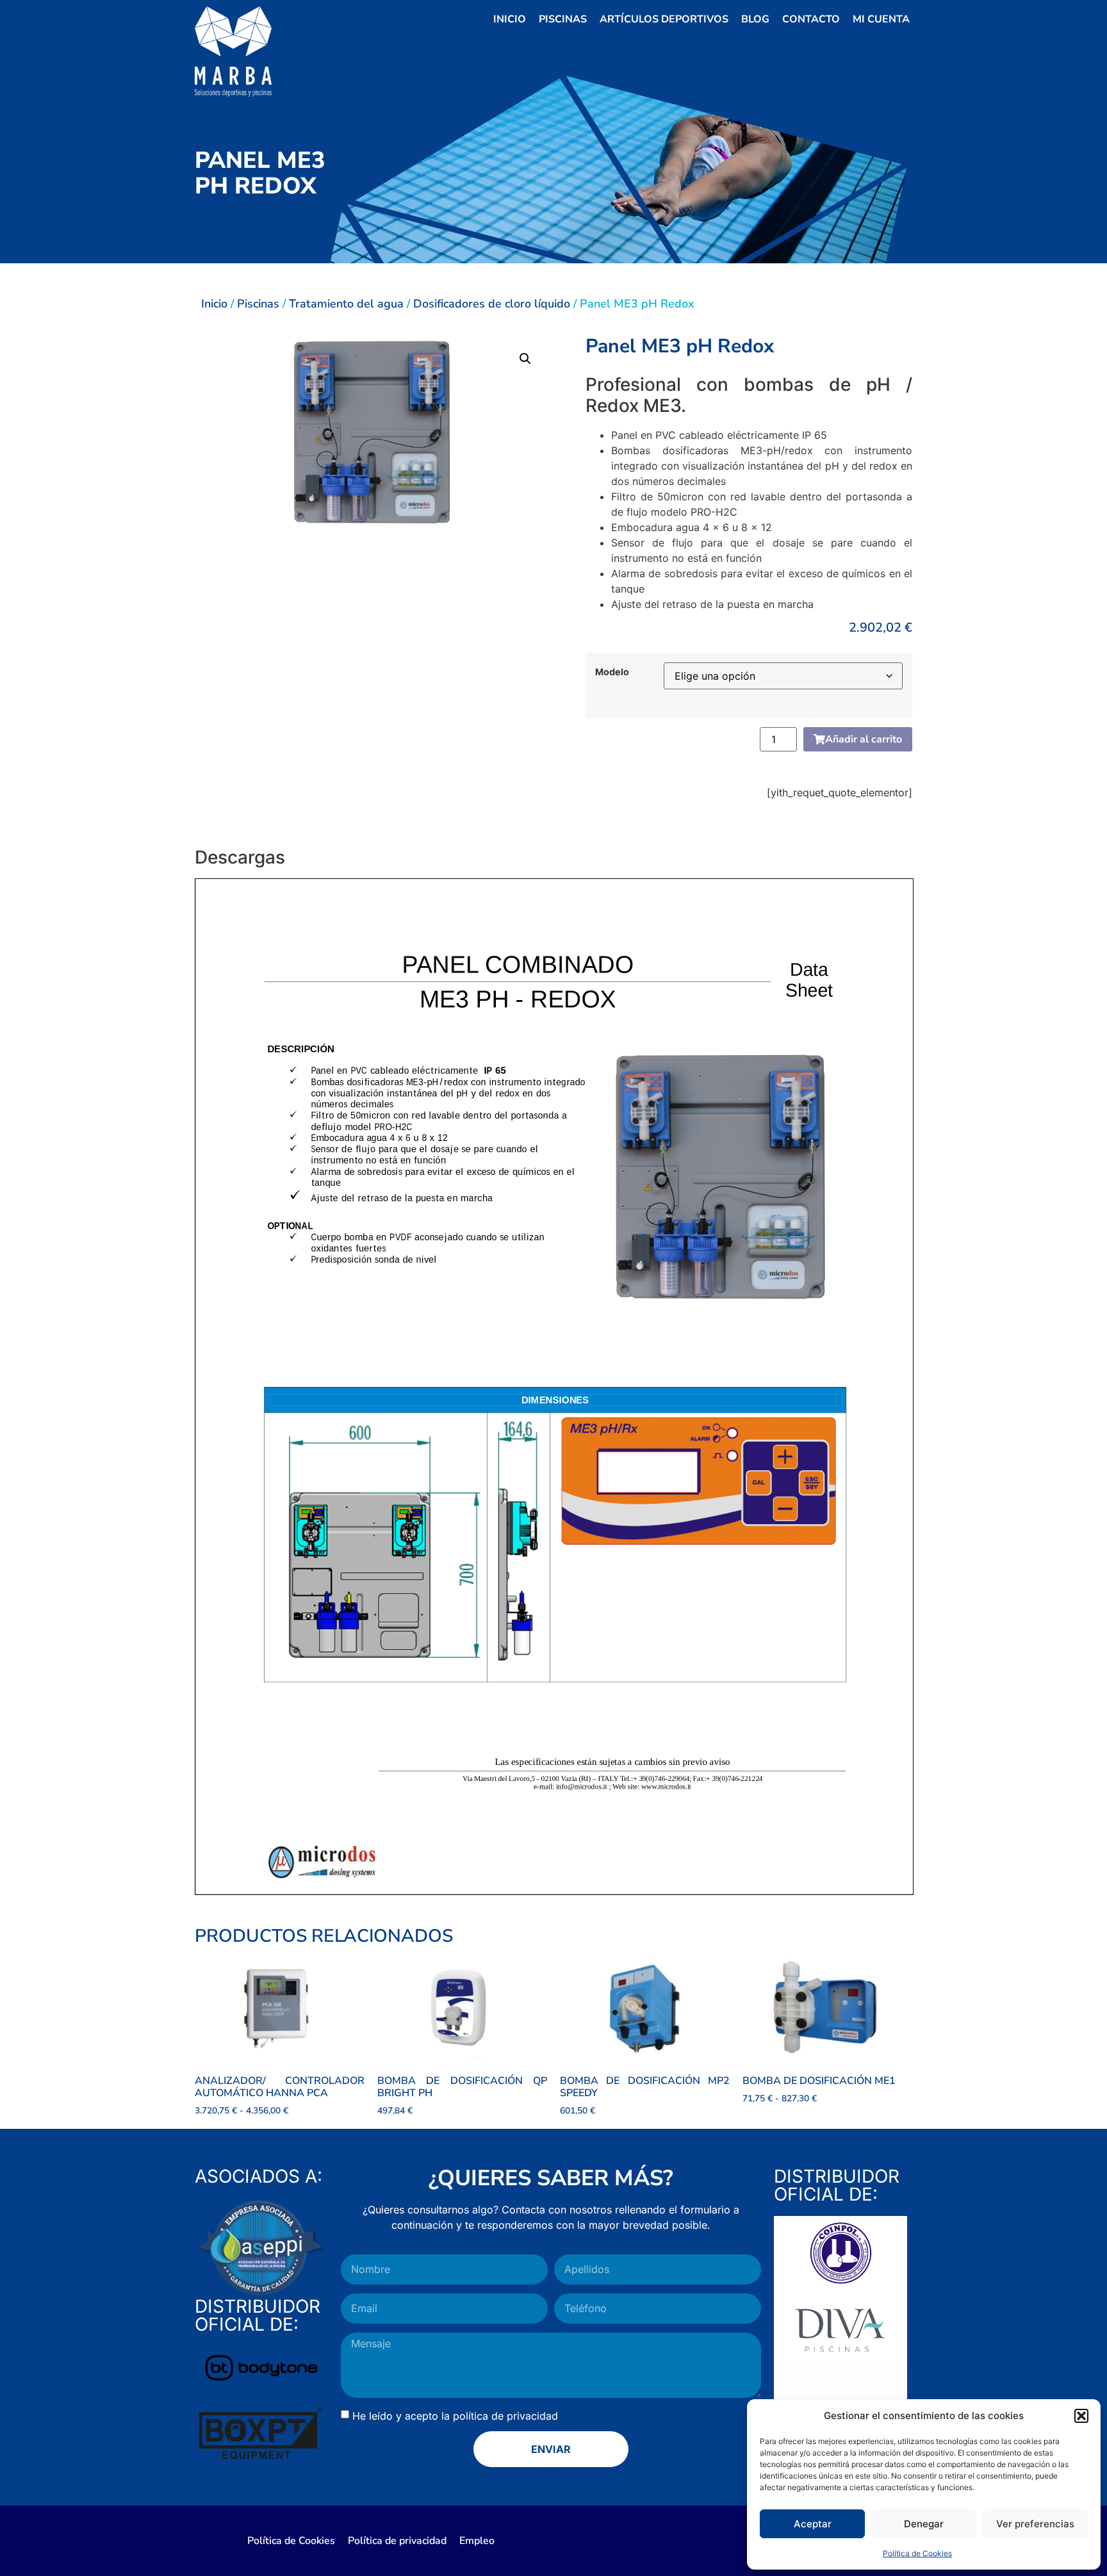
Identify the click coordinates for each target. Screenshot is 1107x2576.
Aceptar (813, 2524)
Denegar (924, 2524)
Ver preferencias (1035, 2524)
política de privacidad (505, 2415)
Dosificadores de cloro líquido (492, 304)
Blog (755, 19)
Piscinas (563, 19)
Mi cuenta (881, 19)
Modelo (612, 672)
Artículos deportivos (664, 19)
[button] (1081, 2416)
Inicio (510, 19)
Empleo (477, 2541)
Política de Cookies (917, 2553)
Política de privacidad (397, 2541)
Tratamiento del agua (346, 304)
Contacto (811, 19)
